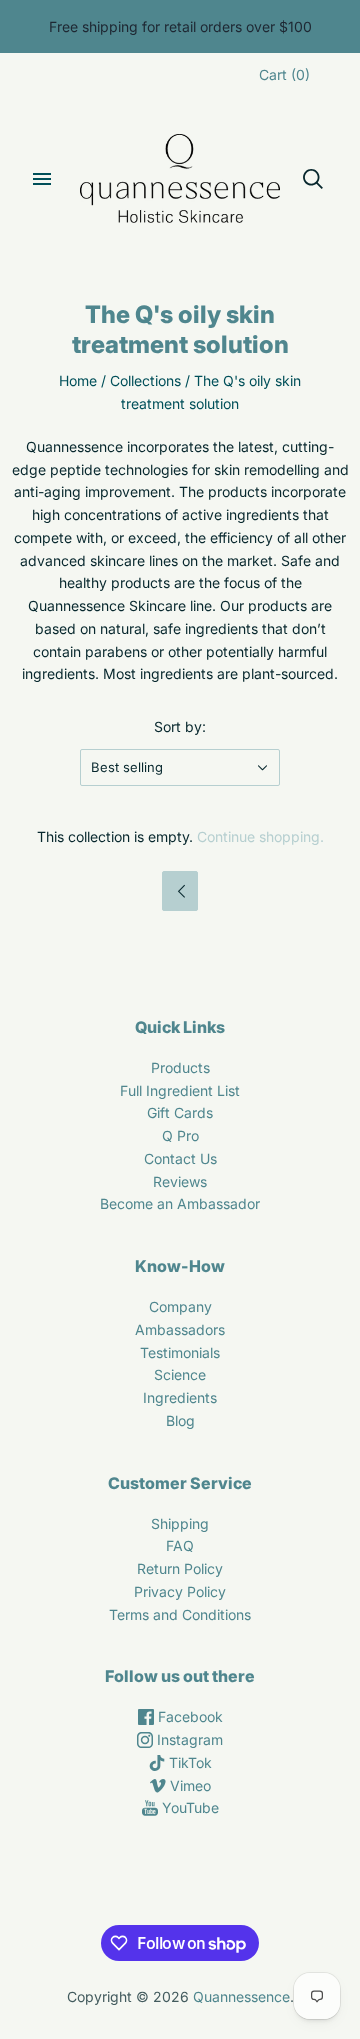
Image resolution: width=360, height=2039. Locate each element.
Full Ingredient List (180, 1090)
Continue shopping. (260, 836)
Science (180, 1374)
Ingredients (180, 1397)
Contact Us (180, 1158)
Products (180, 1067)
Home (78, 380)
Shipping (180, 1523)
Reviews (180, 1181)
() (284, 74)
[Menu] (42, 179)
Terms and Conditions (180, 1614)
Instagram (188, 1739)
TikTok (188, 1762)
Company (180, 1306)
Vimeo (188, 1785)
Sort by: (180, 726)
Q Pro (180, 1135)
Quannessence (241, 1996)
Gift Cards (180, 1112)
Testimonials (180, 1352)
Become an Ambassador (180, 1203)
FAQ (180, 1545)
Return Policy (180, 1568)
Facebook (188, 1716)
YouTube (188, 1807)
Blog (180, 1420)
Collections (145, 380)
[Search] (313, 179)
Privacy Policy (180, 1591)
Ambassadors (180, 1329)
